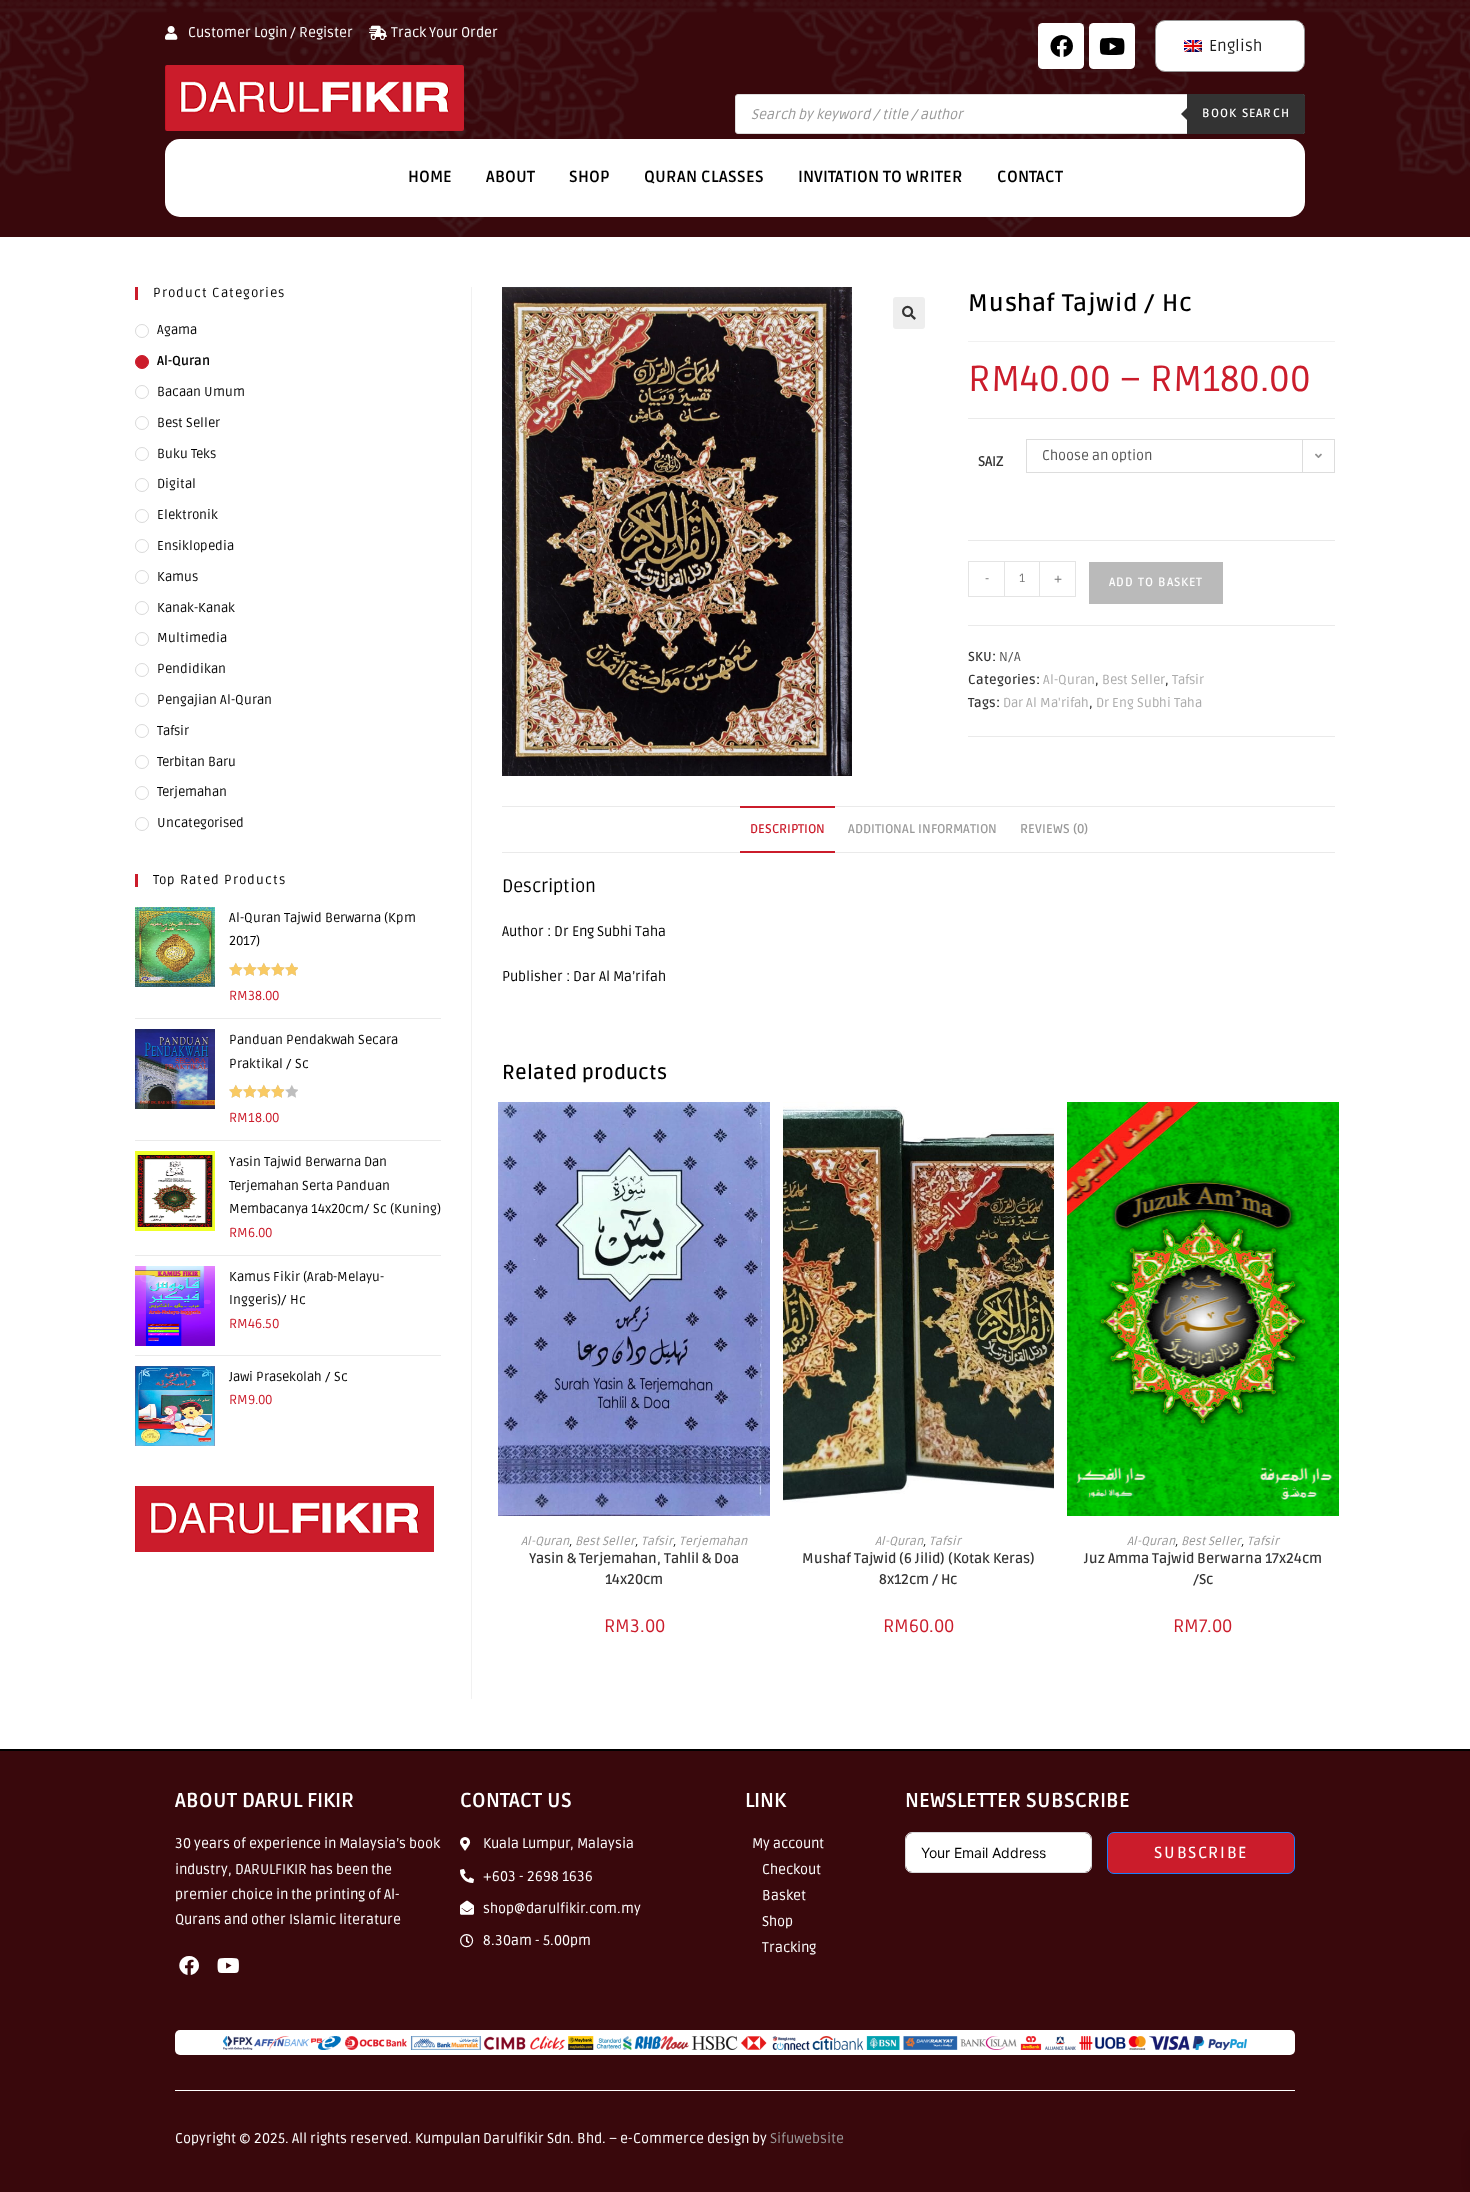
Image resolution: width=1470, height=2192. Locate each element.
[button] (909, 313)
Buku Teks (186, 454)
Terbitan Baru (196, 762)
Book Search (1246, 113)
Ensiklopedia (195, 546)
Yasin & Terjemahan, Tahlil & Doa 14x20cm (634, 1569)
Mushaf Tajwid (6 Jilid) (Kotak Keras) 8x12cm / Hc (918, 1569)
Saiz (991, 461)
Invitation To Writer (880, 177)
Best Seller (1133, 680)
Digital (176, 484)
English (1233, 46)
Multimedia (192, 638)
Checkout (791, 1869)
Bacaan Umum (201, 392)
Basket (784, 1895)
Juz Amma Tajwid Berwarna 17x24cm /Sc (1203, 1569)
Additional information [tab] (922, 829)
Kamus (177, 577)
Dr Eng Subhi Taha (1149, 703)
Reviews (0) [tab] (1054, 829)
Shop (589, 177)
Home (430, 177)
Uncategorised (200, 823)
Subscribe (1200, 1853)
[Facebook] (1061, 46)
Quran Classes (704, 177)
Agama (177, 330)
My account (788, 1843)
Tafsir (1188, 680)
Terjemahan (713, 1541)
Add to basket (1156, 582)
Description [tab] (787, 829)
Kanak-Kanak (196, 608)
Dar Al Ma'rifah (1046, 703)
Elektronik (187, 515)
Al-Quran (1069, 680)
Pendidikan (191, 669)
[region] (260, 2047)
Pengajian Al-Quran (214, 700)
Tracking (789, 1947)
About (510, 177)
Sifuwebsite (807, 2138)
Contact (1030, 177)
